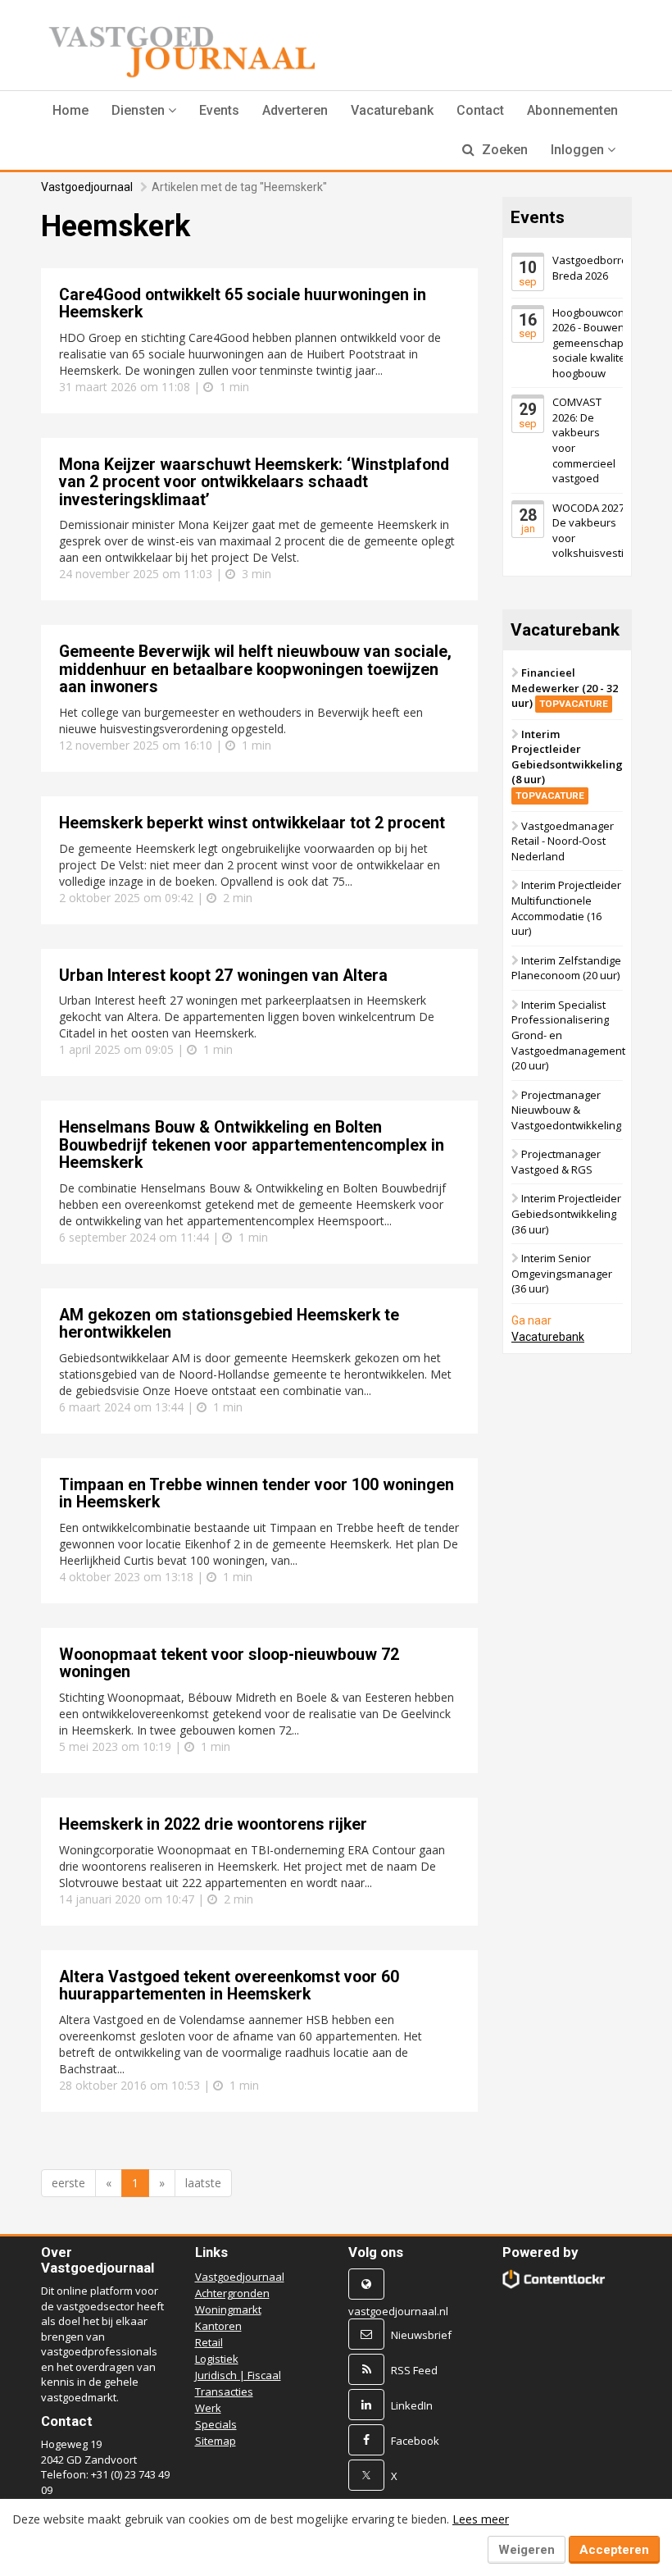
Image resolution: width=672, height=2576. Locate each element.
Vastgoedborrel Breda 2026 (591, 268)
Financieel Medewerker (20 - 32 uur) (565, 688)
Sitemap (216, 2441)
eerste (68, 2183)
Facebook (415, 2441)
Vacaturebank (392, 110)
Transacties (224, 2391)
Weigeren (527, 2550)
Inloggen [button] (579, 150)
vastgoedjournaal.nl (398, 2311)
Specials (216, 2424)
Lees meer (481, 2519)
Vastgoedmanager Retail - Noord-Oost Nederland (563, 841)
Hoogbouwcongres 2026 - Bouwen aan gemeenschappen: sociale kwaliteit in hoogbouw (599, 343)
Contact (480, 110)
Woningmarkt (228, 2309)
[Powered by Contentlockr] (554, 2279)
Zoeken (503, 150)
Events (219, 110)
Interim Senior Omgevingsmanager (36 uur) (562, 1273)
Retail (209, 2342)
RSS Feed (414, 2370)
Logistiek (217, 2359)
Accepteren (614, 2550)
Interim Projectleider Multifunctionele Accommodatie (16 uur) (566, 908)
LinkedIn (412, 2405)
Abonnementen (572, 110)
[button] (144, 111)
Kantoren (218, 2326)
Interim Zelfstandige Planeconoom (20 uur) (566, 968)
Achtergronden (232, 2293)
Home (70, 110)
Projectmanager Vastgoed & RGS (556, 1162)
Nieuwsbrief (421, 2335)
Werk (208, 2408)
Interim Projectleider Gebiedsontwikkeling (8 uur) (567, 764)
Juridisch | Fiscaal (238, 2375)
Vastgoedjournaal (87, 187)
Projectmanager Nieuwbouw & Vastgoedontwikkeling (566, 1110)
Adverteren (295, 110)
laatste (203, 2183)
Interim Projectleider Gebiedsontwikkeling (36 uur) (566, 1213)
